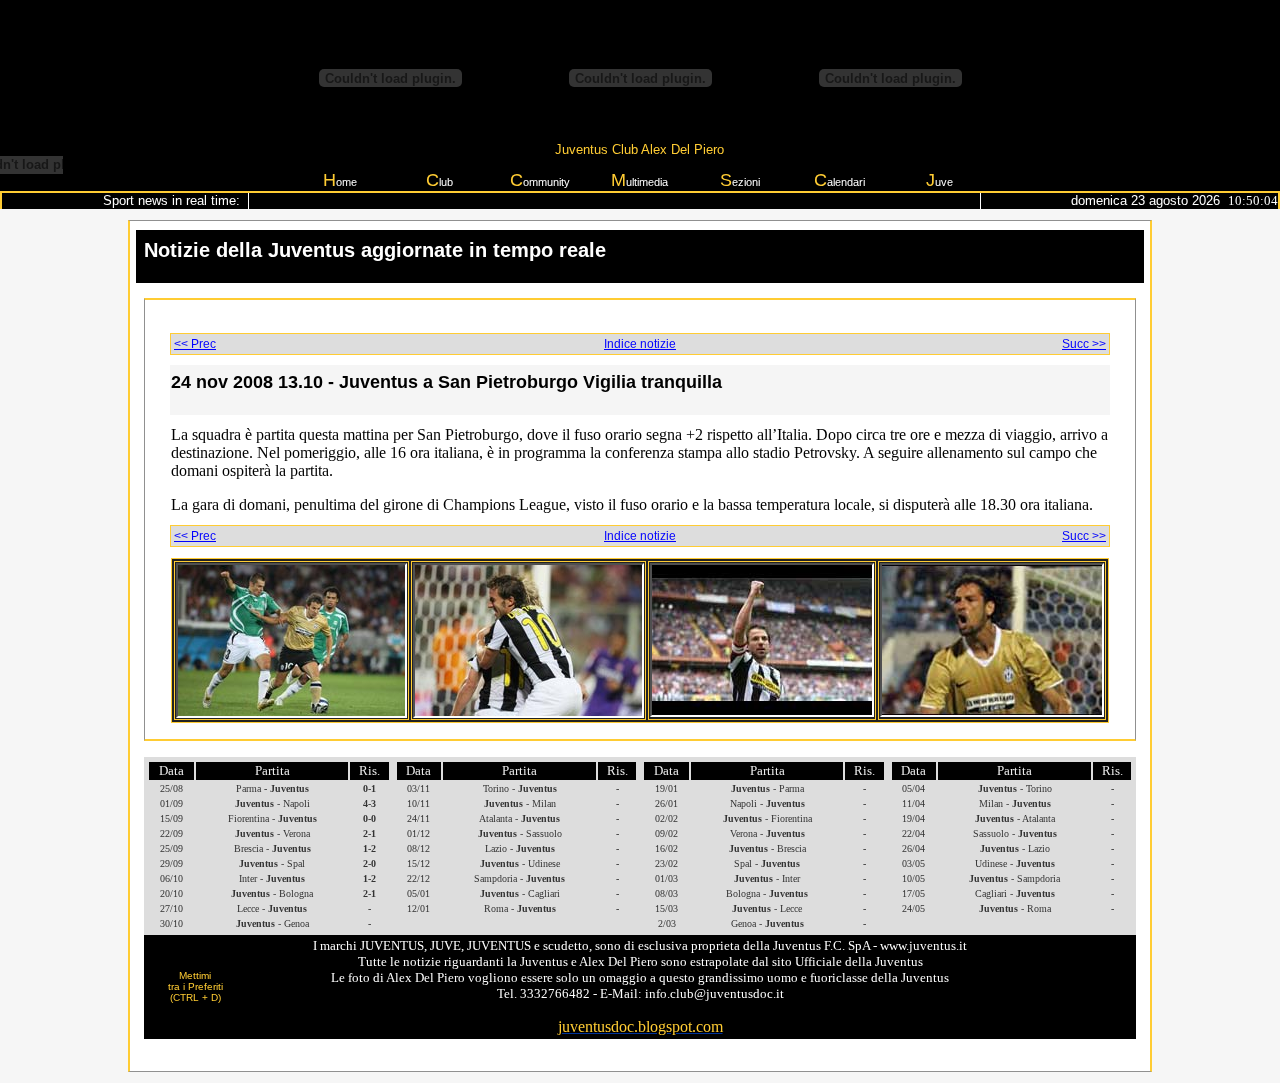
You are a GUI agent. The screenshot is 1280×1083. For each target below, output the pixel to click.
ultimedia (639, 180)
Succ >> (1084, 344)
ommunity (540, 180)
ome (340, 180)
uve (939, 180)
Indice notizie (640, 344)
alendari (839, 180)
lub (439, 180)
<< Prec (195, 344)
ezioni (740, 180)
